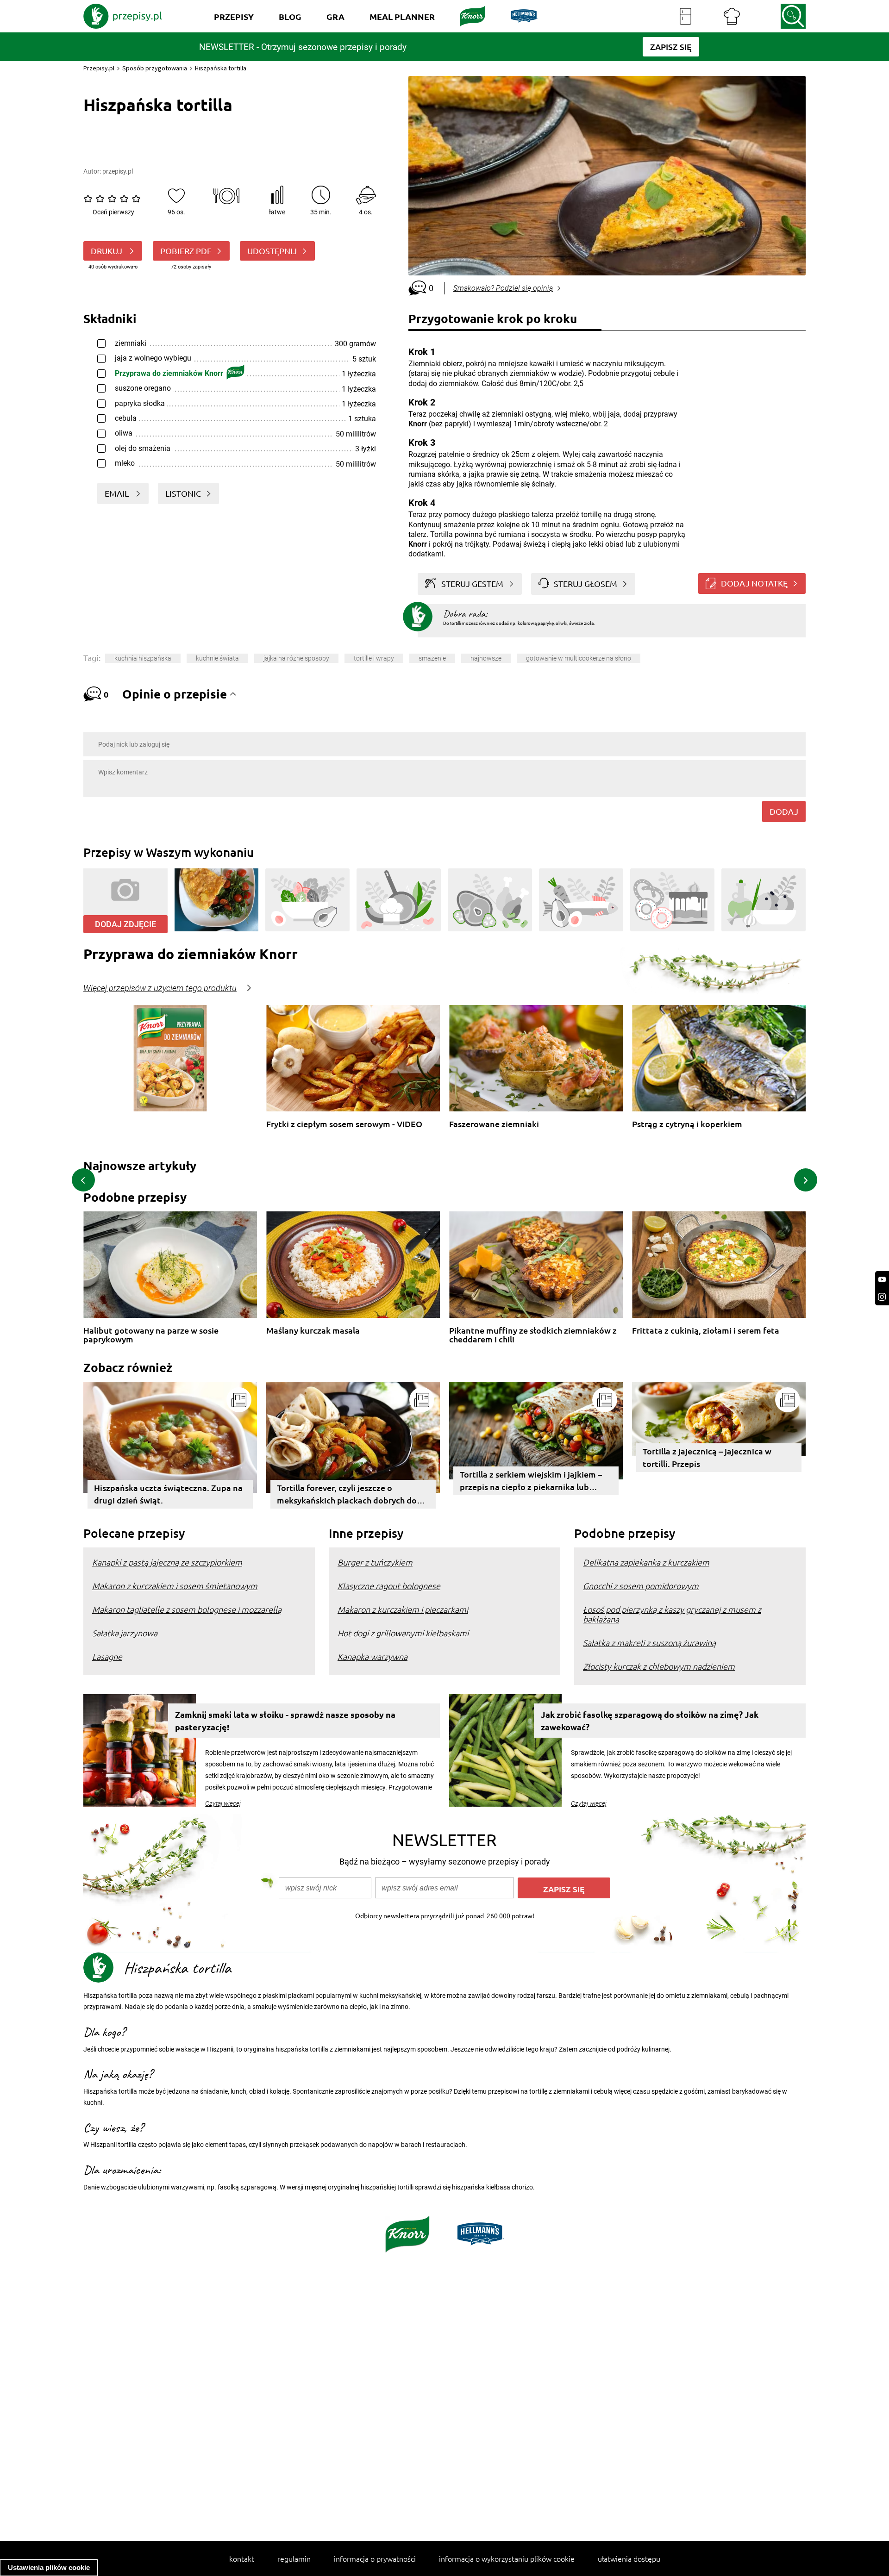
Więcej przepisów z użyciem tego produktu (160, 988)
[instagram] (882, 1297)
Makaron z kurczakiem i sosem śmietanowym (175, 1586)
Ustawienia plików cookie (49, 2567)
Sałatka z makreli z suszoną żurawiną (649, 1643)
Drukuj (107, 251)
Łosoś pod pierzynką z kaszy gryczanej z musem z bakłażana (672, 1614)
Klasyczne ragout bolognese (389, 1586)
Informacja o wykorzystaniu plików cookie (507, 2558)
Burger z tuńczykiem (375, 1562)
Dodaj (784, 811)
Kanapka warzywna (373, 1656)
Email (118, 493)
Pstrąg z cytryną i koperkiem (687, 1124)
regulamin (294, 2558)
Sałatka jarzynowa (125, 1633)
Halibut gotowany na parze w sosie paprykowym (151, 1335)
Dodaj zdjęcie (125, 924)
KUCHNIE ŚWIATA (217, 658)
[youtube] (882, 1280)
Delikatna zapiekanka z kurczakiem (646, 1562)
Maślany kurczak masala (313, 1331)
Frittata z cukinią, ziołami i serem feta (706, 1331)
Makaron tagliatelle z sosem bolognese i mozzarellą (187, 1609)
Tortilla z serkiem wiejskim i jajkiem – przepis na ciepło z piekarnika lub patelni (531, 1482)
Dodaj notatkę (754, 583)
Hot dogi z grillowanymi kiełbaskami (403, 1633)
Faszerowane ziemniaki (494, 1124)
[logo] (123, 16)
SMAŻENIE (432, 658)
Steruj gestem (472, 583)
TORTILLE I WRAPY (374, 658)
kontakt (242, 2558)
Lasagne (107, 1656)
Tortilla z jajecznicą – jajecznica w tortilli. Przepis (707, 1457)
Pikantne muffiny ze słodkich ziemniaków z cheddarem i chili (533, 1335)
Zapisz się (564, 1889)
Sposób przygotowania (155, 68)
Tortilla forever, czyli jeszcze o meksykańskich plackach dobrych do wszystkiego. (347, 1495)
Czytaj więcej (223, 1803)
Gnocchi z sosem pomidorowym (641, 1586)
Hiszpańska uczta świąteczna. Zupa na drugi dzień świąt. (168, 1494)
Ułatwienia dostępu (629, 2558)
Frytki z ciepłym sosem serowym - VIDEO (344, 1124)
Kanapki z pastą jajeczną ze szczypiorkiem (167, 1562)
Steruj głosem (585, 583)
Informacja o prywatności (375, 2558)
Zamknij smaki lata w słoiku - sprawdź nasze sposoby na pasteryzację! (285, 1721)
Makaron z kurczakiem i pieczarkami (403, 1609)
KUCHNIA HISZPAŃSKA (143, 658)
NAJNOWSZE (486, 658)
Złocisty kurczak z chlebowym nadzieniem (659, 1666)
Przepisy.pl (99, 68)
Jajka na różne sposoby (296, 658)
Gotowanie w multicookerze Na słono (579, 658)
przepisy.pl (118, 171)
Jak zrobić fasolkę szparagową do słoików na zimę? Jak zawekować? (650, 1721)
